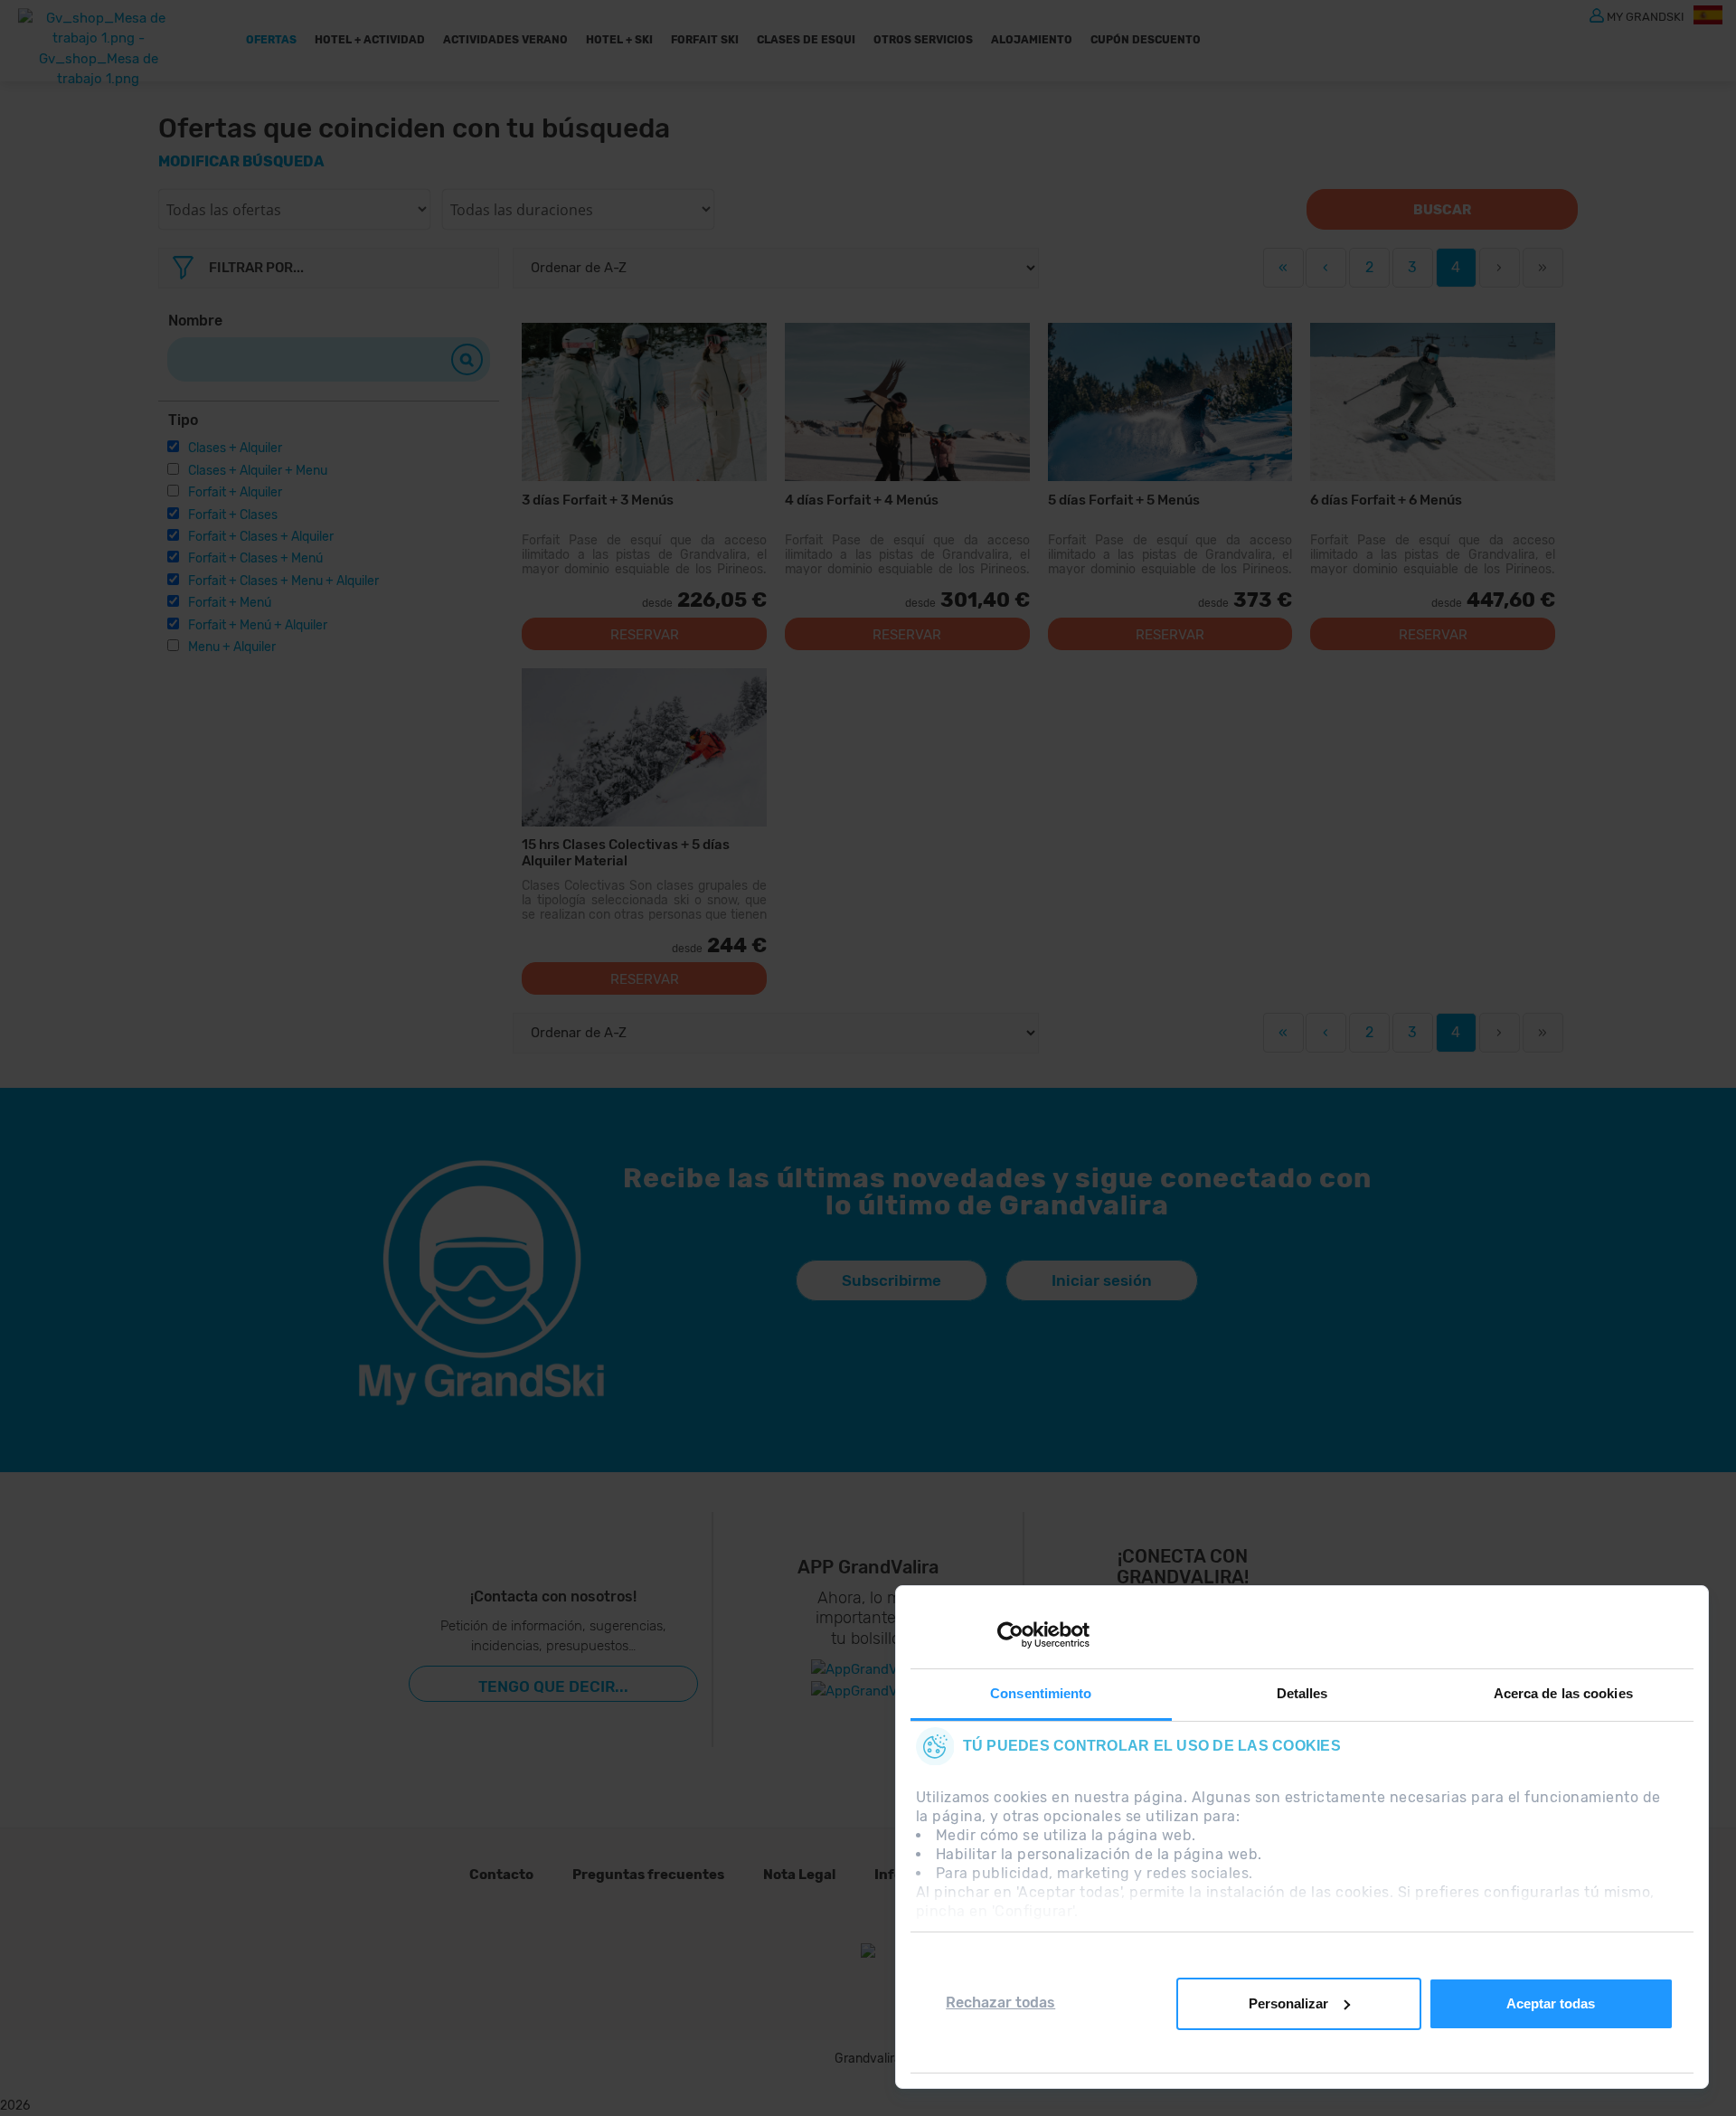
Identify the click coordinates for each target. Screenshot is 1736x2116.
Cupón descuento (1146, 40)
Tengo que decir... (553, 1686)
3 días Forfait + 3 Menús (598, 500)
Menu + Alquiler (232, 647)
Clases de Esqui (806, 40)
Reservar (645, 635)
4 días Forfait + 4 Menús (862, 500)
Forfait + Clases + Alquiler (261, 537)
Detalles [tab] (1302, 1693)
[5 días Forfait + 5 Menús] (1170, 402)
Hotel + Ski (619, 40)
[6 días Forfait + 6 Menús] (1433, 402)
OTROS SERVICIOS (923, 40)
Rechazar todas (1000, 2003)
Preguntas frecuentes (648, 1875)
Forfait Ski (705, 40)
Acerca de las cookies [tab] (1563, 1693)
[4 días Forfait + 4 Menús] (907, 402)
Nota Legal (799, 1875)
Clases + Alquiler (235, 448)
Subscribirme (892, 1280)
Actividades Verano (505, 40)
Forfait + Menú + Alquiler (258, 625)
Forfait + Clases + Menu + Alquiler (283, 581)
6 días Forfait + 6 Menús (1386, 500)
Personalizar (1288, 2003)
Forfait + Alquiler (235, 492)
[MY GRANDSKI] (1597, 14)
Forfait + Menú (230, 603)
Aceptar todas (1551, 2003)
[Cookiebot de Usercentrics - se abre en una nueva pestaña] (1010, 1635)
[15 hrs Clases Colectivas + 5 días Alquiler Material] (644, 747)
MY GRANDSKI (1646, 16)
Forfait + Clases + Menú (255, 558)
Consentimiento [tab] (1041, 1693)
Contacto (501, 1875)
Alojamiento (1032, 40)
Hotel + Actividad (370, 40)
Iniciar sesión (1102, 1280)
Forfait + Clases (233, 515)
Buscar (1442, 210)
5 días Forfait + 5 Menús (1124, 500)
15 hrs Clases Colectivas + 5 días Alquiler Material (626, 852)
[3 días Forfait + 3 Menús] (644, 402)
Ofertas (271, 40)
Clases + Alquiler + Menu (258, 471)
